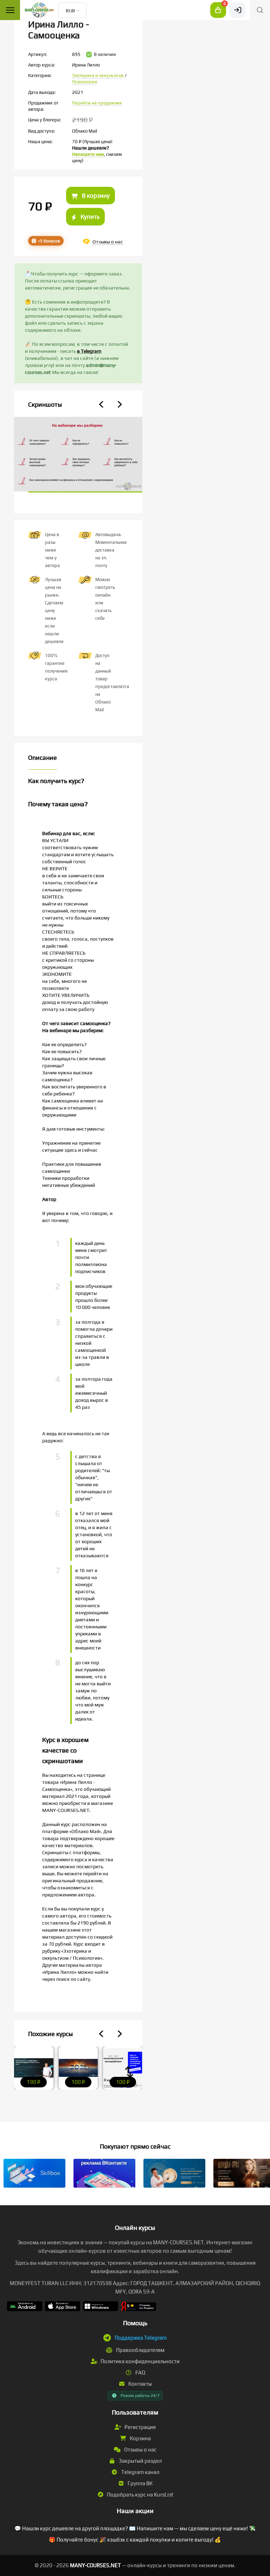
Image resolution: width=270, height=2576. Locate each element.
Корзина (140, 2438)
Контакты (140, 2384)
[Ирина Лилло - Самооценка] (78, 455)
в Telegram (89, 351)
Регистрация (140, 2427)
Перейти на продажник (97, 103)
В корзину (95, 196)
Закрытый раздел (140, 2461)
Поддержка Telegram (141, 2338)
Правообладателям (140, 2350)
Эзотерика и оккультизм (98, 75)
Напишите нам (88, 154)
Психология (85, 82)
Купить (89, 217)
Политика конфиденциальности (140, 2361)
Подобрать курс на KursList (140, 2495)
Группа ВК (140, 2483)
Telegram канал (140, 2472)
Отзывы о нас (140, 2450)
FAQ (140, 2373)
